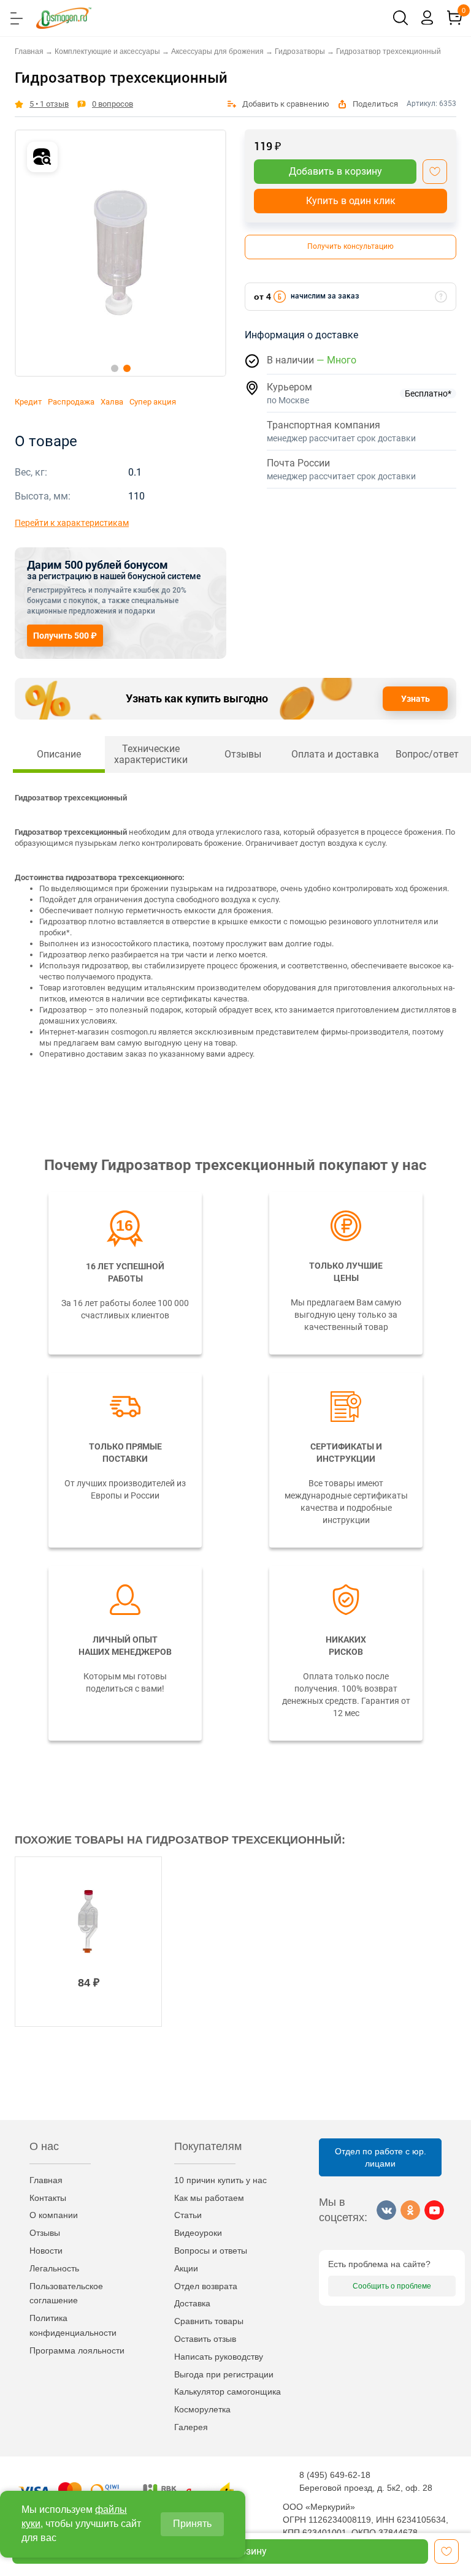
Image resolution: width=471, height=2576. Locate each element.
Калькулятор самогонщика (228, 2392)
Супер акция (153, 402)
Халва (112, 402)
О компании (54, 2215)
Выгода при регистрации (224, 2374)
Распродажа (71, 402)
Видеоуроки (198, 2233)
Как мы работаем (209, 2198)
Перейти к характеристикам (72, 523)
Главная (46, 2180)
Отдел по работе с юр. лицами (381, 2157)
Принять (192, 2524)
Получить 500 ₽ (65, 636)
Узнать (415, 699)
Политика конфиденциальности (73, 2325)
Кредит (28, 402)
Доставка (192, 2303)
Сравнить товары (209, 2321)
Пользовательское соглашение (66, 2293)
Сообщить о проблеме (392, 2286)
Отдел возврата (206, 2286)
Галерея (191, 2427)
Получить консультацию (350, 246)
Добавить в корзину (335, 171)
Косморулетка (202, 2409)
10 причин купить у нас (220, 2180)
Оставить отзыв (205, 2339)
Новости (46, 2251)
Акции (186, 2268)
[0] (454, 18)
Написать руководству (219, 2357)
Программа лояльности (77, 2350)
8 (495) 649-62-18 (335, 2475)
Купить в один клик (351, 201)
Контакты (48, 2198)
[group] (121, 253)
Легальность (54, 2268)
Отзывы (45, 2233)
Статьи (188, 2215)
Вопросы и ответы (211, 2251)
